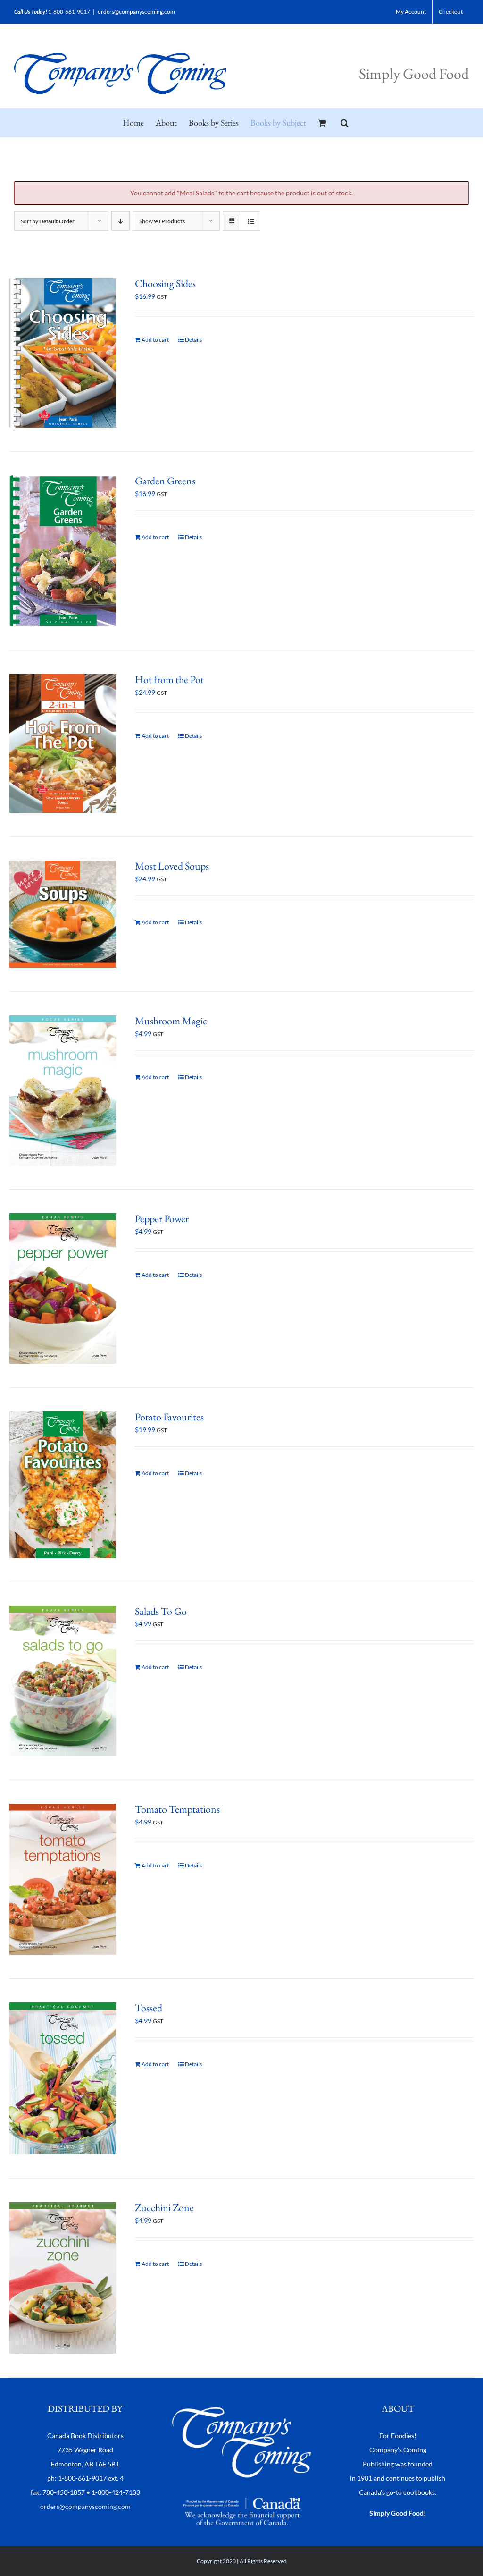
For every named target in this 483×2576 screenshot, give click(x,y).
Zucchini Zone (164, 2208)
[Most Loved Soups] (63, 914)
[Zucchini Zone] (63, 2278)
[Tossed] (63, 2078)
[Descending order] (121, 221)
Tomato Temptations (177, 1809)
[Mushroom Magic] (63, 1091)
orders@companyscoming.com (136, 12)
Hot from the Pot (169, 680)
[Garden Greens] (63, 551)
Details (193, 340)
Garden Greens (165, 481)
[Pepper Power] (63, 1288)
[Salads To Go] (63, 1681)
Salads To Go (161, 1611)
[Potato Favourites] (63, 1485)
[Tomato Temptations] (63, 1879)
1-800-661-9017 (69, 12)
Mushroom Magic (171, 1021)
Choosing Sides (165, 283)
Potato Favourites (169, 1417)
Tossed (149, 2008)
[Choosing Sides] (63, 353)
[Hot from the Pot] (63, 744)
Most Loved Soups (172, 866)
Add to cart (155, 340)
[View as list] (251, 221)
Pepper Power (162, 1219)
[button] (345, 123)
